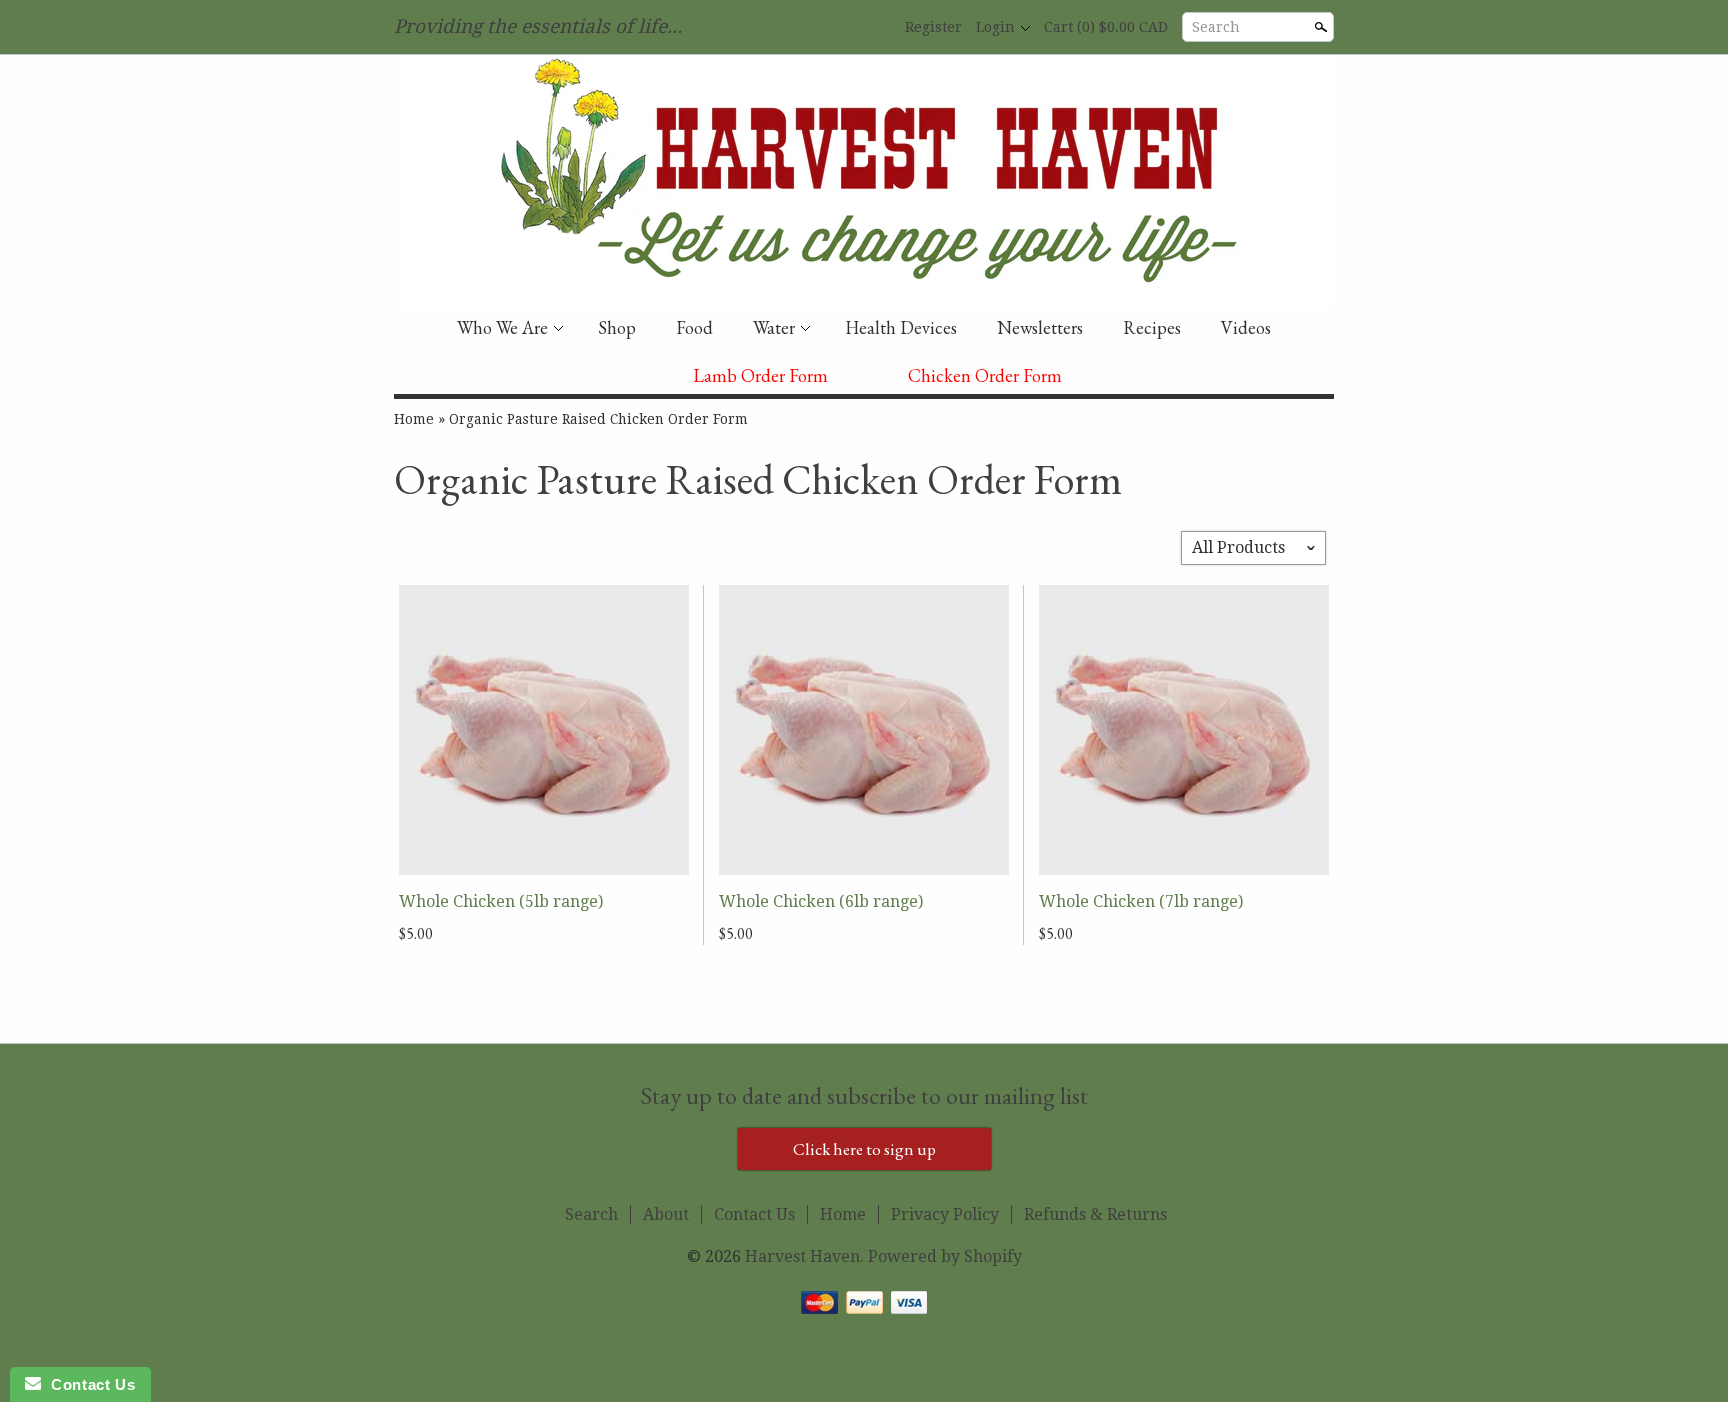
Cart (1106, 27)
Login (995, 27)
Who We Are (502, 327)
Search (1216, 27)
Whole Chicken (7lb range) (1141, 901)
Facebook (807, 28)
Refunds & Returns (1095, 1214)
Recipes (1152, 327)
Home (414, 419)
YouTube (841, 28)
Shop (617, 327)
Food (694, 327)
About (666, 1214)
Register (933, 27)
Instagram (875, 28)
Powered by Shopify (945, 1256)
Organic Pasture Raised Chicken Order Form (598, 419)
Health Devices (901, 327)
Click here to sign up (864, 1149)
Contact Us (754, 1214)
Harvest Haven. (806, 1256)
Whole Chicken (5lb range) (501, 901)
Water (774, 327)
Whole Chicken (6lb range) (821, 901)
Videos (1246, 327)
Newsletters (1040, 327)
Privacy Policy (945, 1214)
